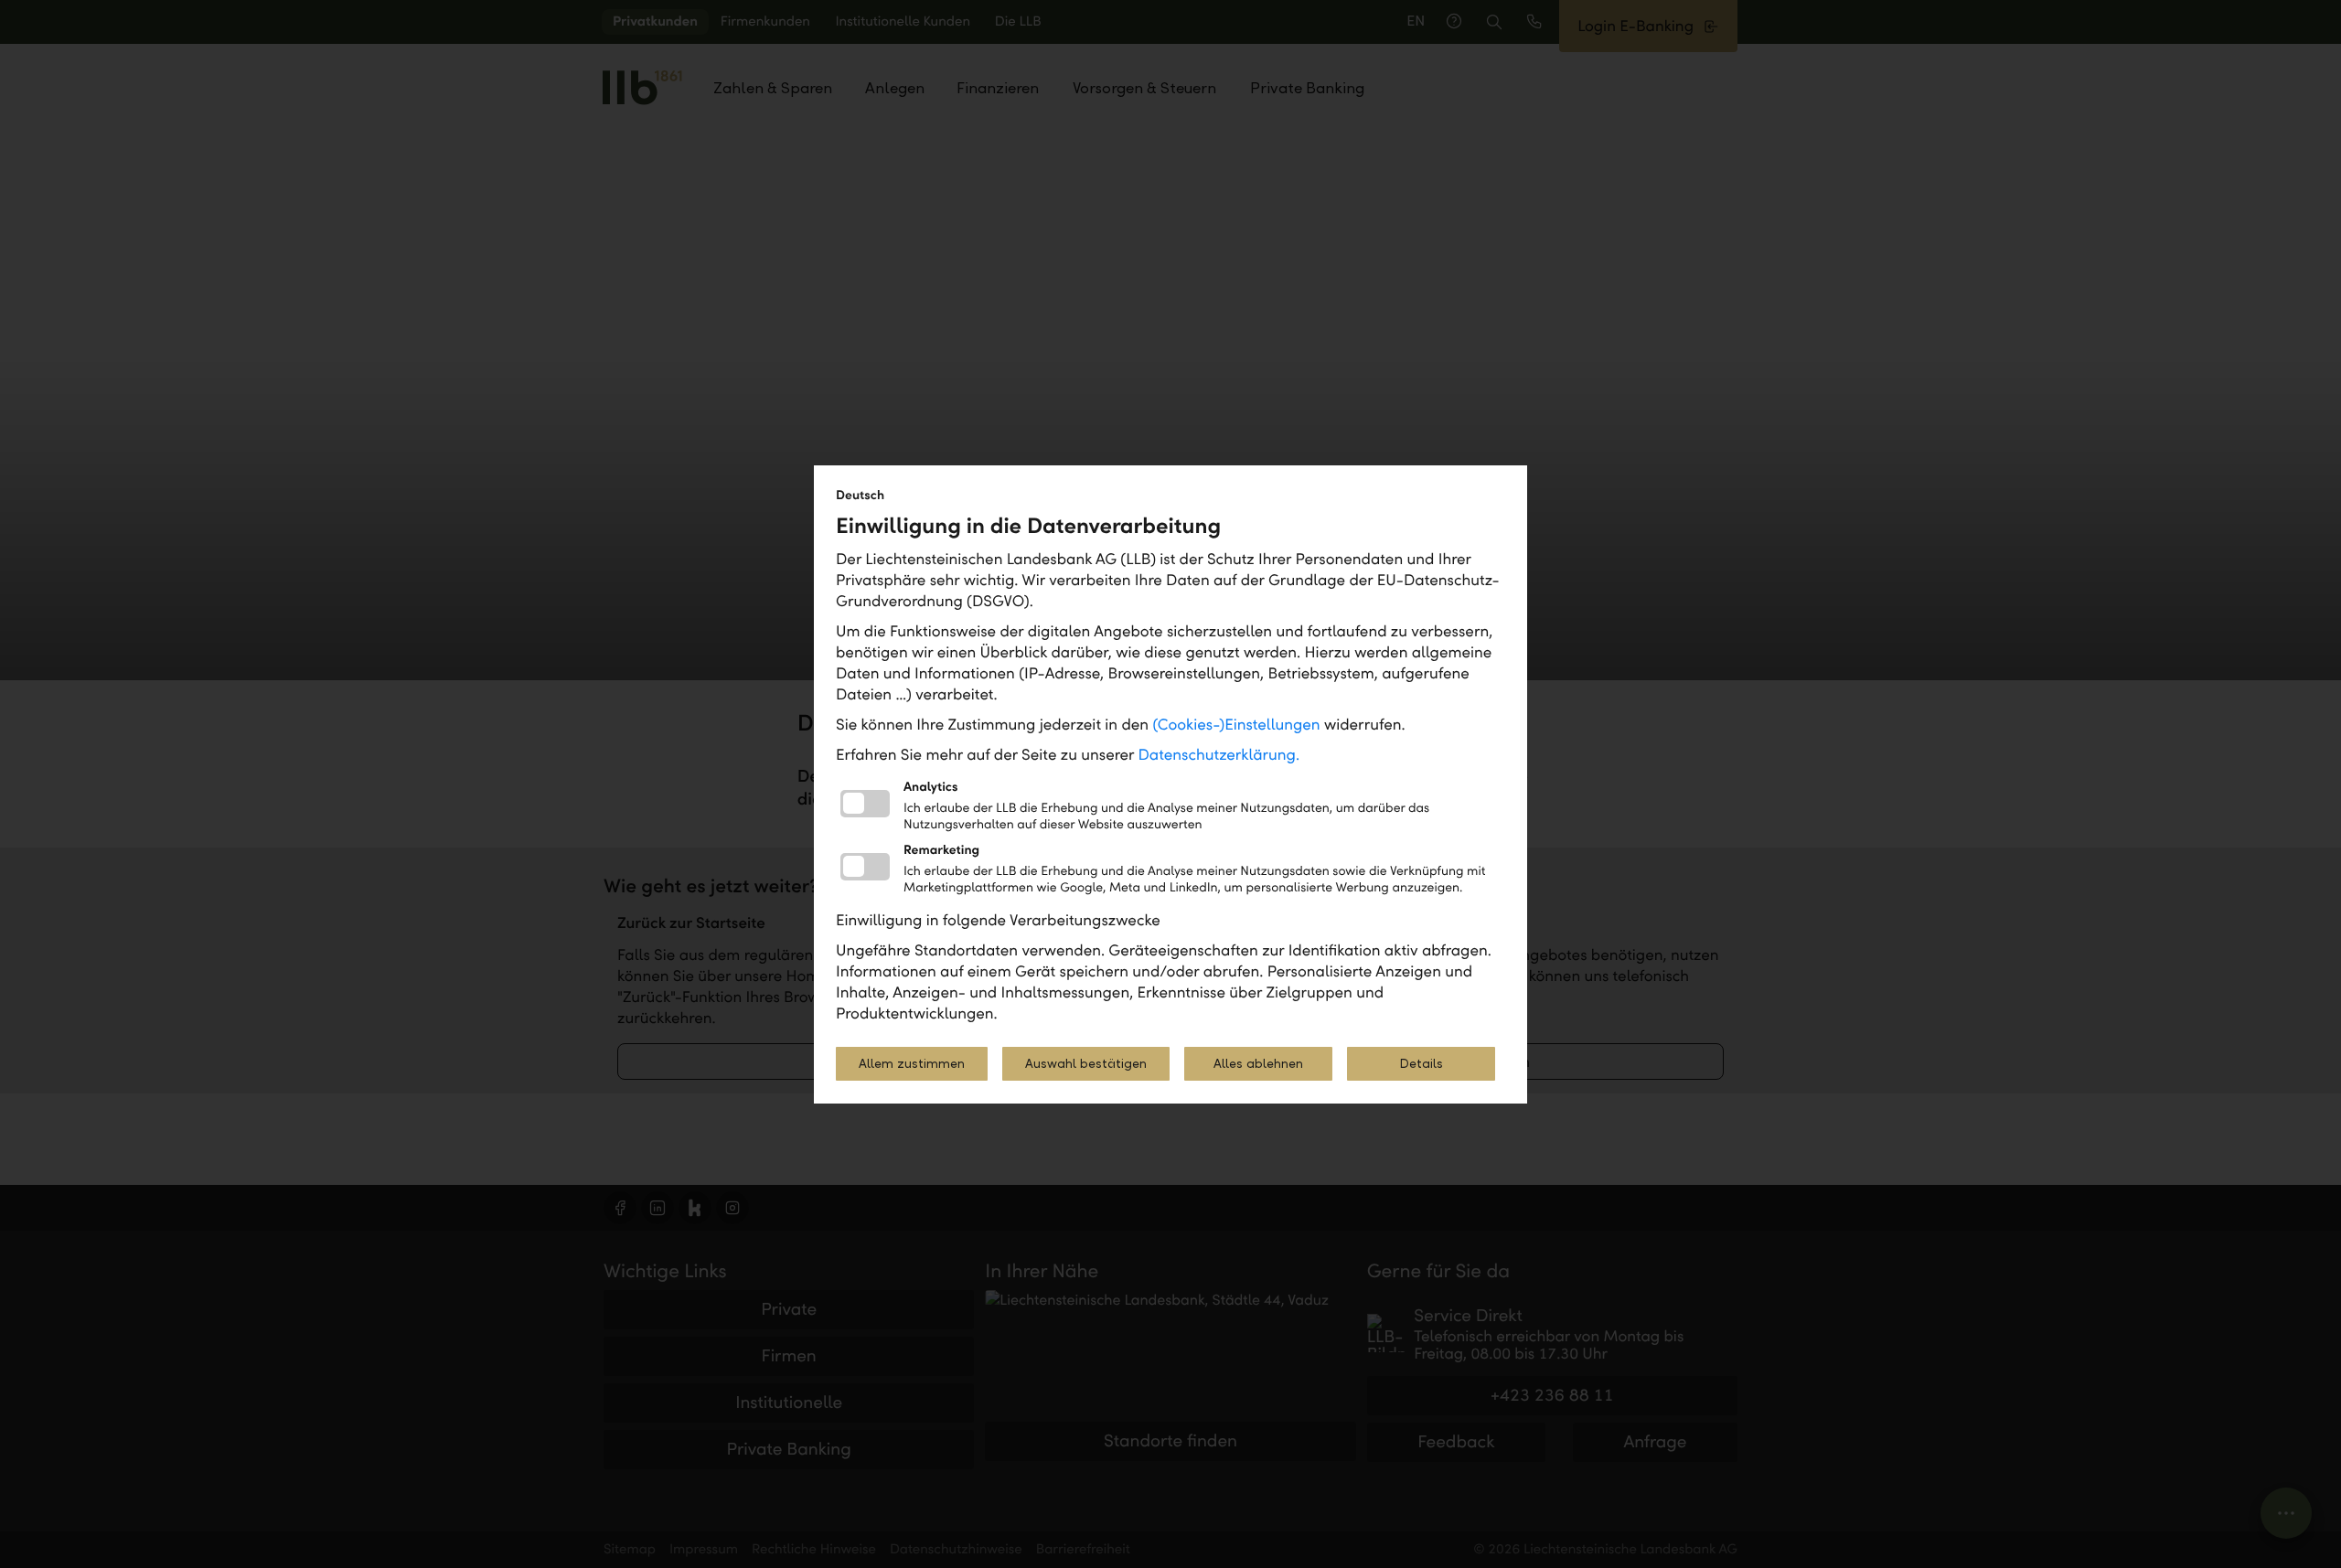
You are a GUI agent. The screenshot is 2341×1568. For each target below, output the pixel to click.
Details (1421, 1064)
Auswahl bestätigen (1086, 1064)
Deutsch (860, 495)
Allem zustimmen (912, 1064)
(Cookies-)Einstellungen (1236, 725)
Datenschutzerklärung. (1219, 755)
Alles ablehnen (1258, 1064)
